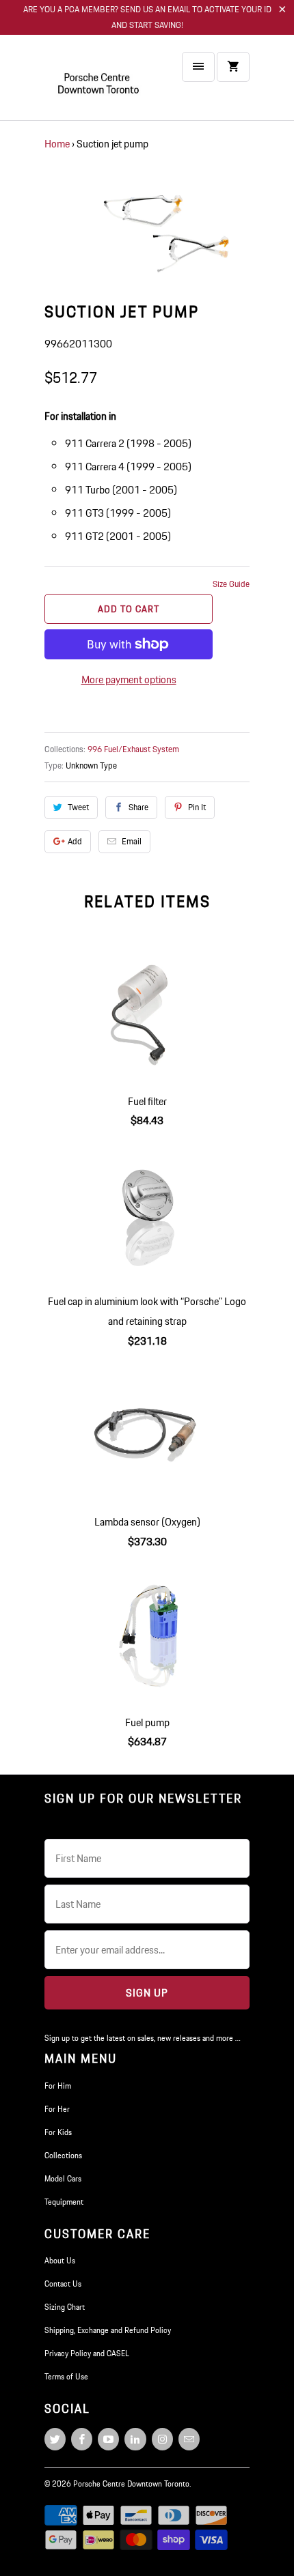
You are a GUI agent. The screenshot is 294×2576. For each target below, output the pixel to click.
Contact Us (63, 2284)
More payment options (129, 679)
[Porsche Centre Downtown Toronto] (99, 83)
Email (132, 841)
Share (138, 807)
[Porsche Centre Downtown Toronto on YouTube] (108, 2439)
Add (75, 841)
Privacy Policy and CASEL (87, 2353)
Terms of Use (66, 2376)
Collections (63, 2155)
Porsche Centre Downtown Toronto (131, 2484)
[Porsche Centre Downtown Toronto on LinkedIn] (135, 2439)
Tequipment (64, 2202)
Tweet (78, 807)
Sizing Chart (65, 2307)
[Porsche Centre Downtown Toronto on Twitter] (55, 2439)
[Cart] (233, 67)
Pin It (197, 807)
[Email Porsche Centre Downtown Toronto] (189, 2439)
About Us (60, 2260)
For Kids (58, 2132)
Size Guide (231, 584)
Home (57, 144)
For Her (57, 2109)
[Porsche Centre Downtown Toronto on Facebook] (82, 2439)
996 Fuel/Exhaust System (133, 749)
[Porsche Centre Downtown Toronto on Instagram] (162, 2439)
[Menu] (198, 67)
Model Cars (63, 2178)
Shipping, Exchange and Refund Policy (108, 2330)
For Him (58, 2086)
